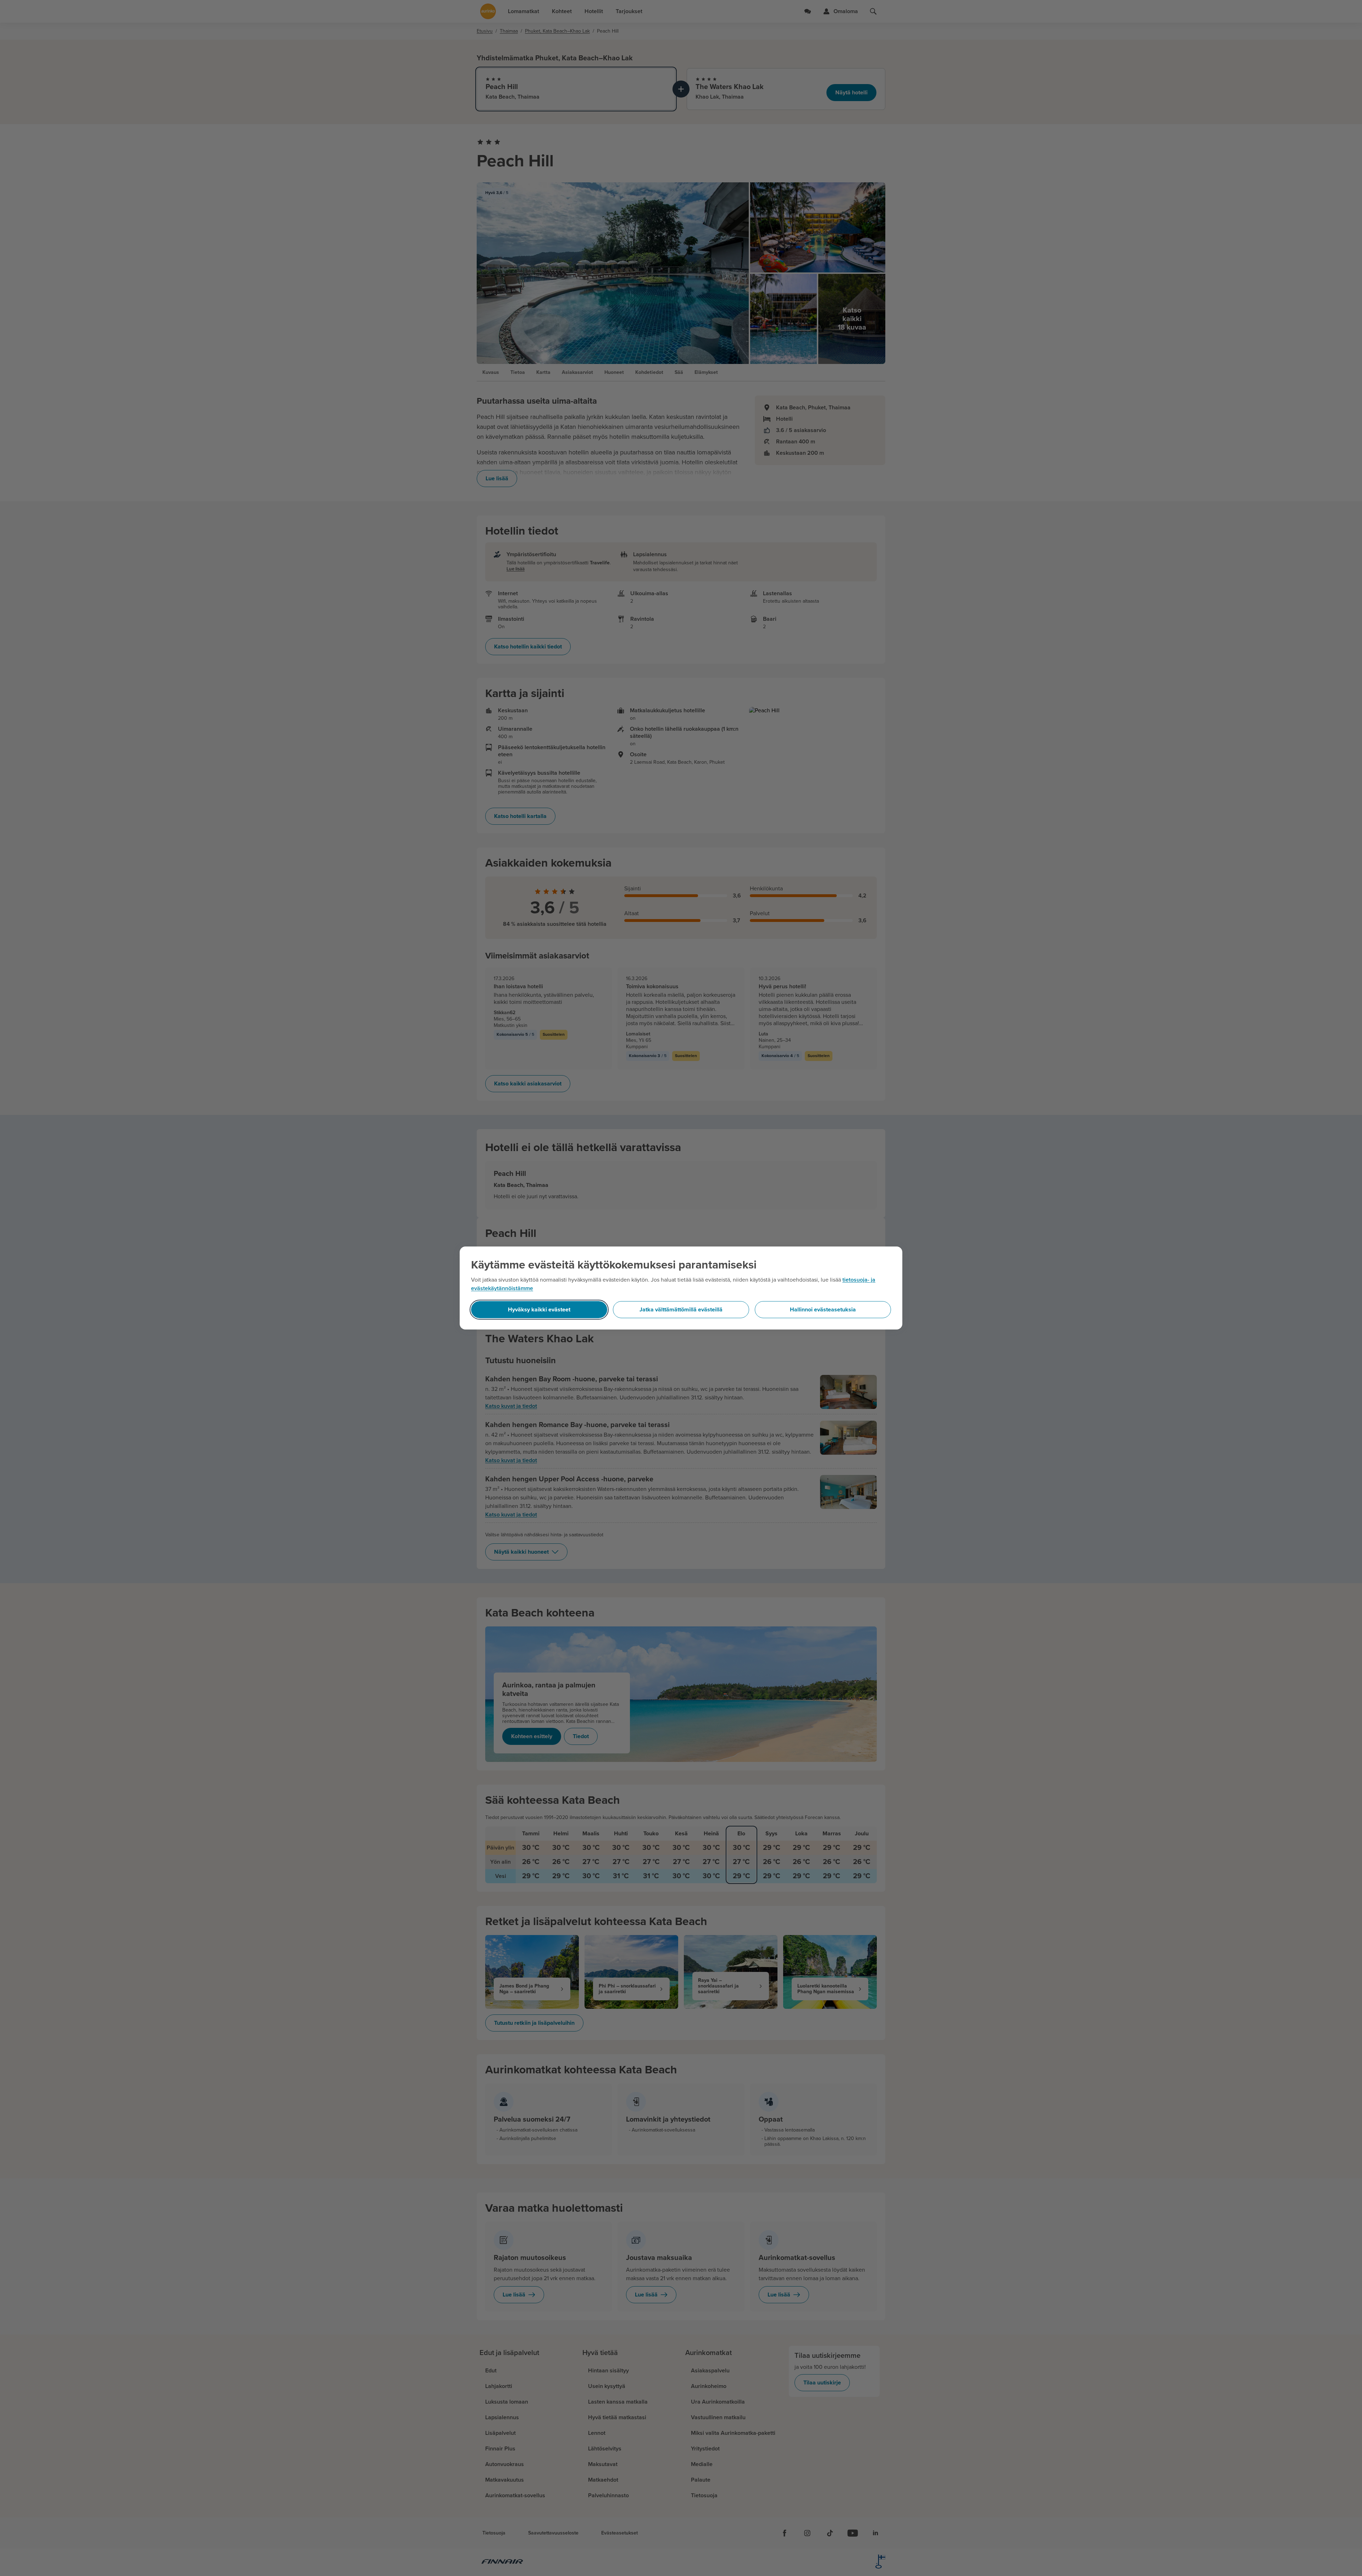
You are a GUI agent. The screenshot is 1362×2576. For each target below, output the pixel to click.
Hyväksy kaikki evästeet (539, 1310)
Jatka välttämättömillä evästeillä (681, 1310)
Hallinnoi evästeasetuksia (823, 1310)
